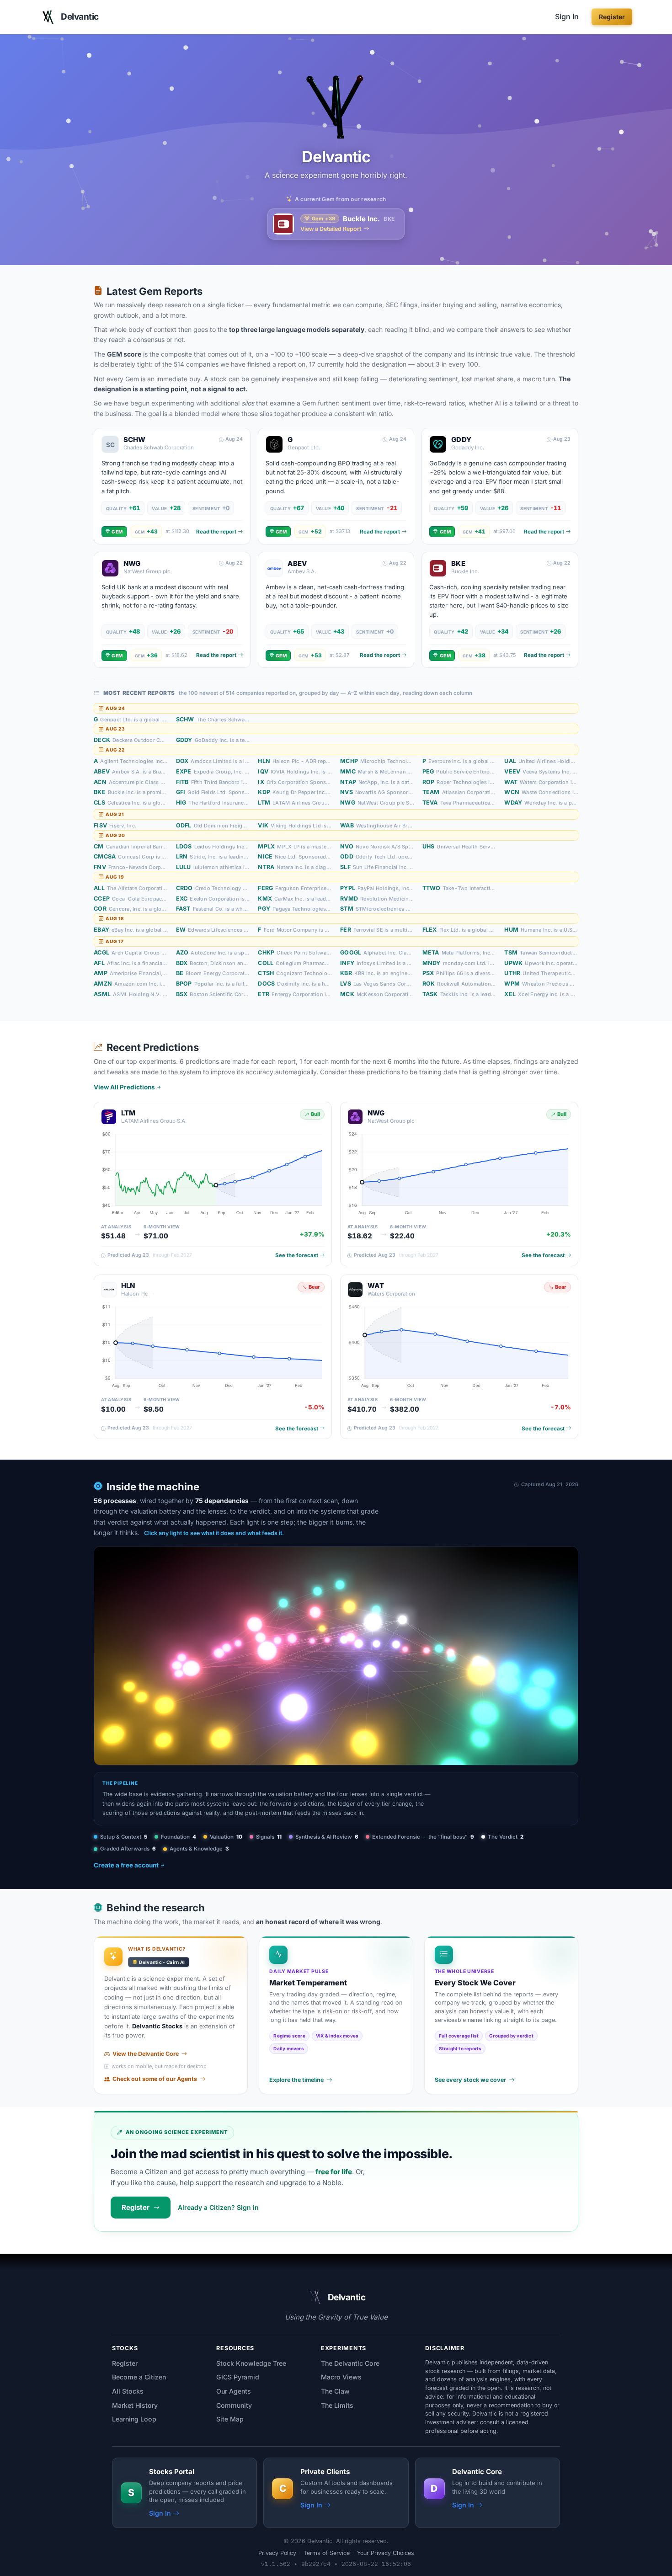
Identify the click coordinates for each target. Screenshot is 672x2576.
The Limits (337, 2405)
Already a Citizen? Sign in (218, 2207)
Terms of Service (327, 2553)
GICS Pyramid (238, 2377)
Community (234, 2405)
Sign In (567, 16)
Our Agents (234, 2391)
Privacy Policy (277, 2553)
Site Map (230, 2419)
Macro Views (341, 2377)
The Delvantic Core (350, 2363)
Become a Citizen (139, 2377)
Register (612, 17)
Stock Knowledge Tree (251, 2363)
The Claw (335, 2391)
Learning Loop (134, 2419)
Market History (135, 2405)
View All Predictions (124, 1087)
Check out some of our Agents (155, 2079)
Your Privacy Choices (386, 2553)
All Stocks (128, 2391)
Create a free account (126, 1865)
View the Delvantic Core (146, 2054)
